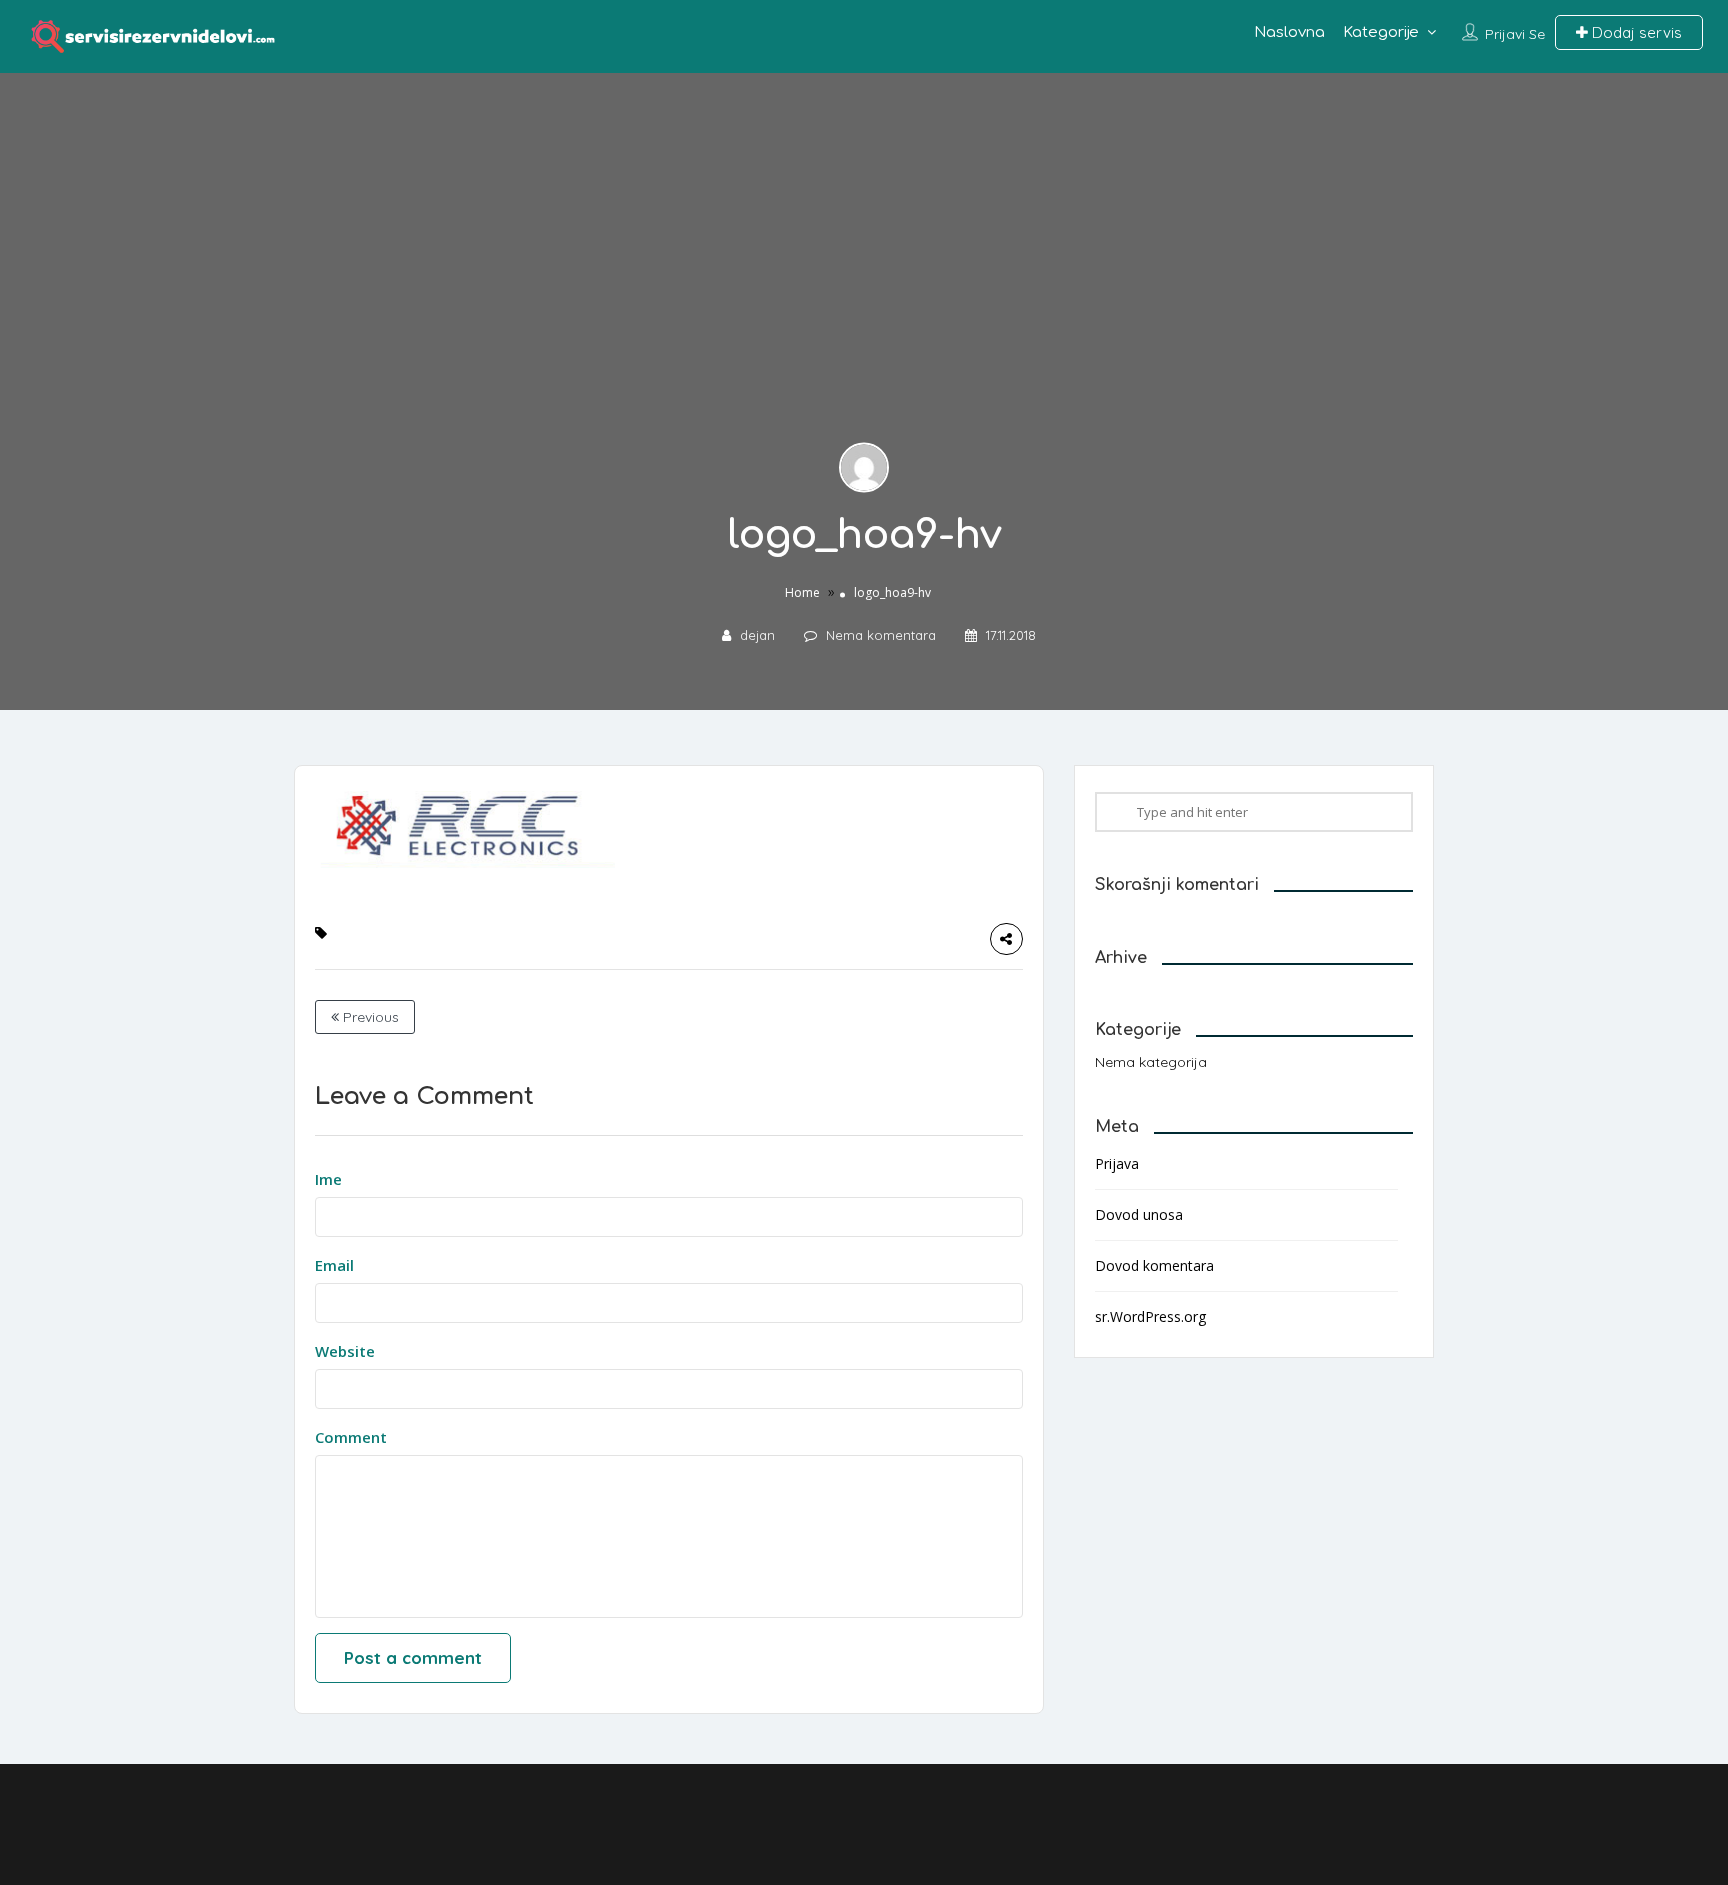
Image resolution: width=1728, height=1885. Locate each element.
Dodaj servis (1635, 32)
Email (334, 1265)
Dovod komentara (1154, 1265)
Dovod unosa (1139, 1214)
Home (802, 592)
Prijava (1117, 1163)
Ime (328, 1179)
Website (345, 1351)
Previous (369, 1017)
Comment (351, 1437)
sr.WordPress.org (1150, 1316)
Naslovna (1289, 32)
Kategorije (1381, 32)
